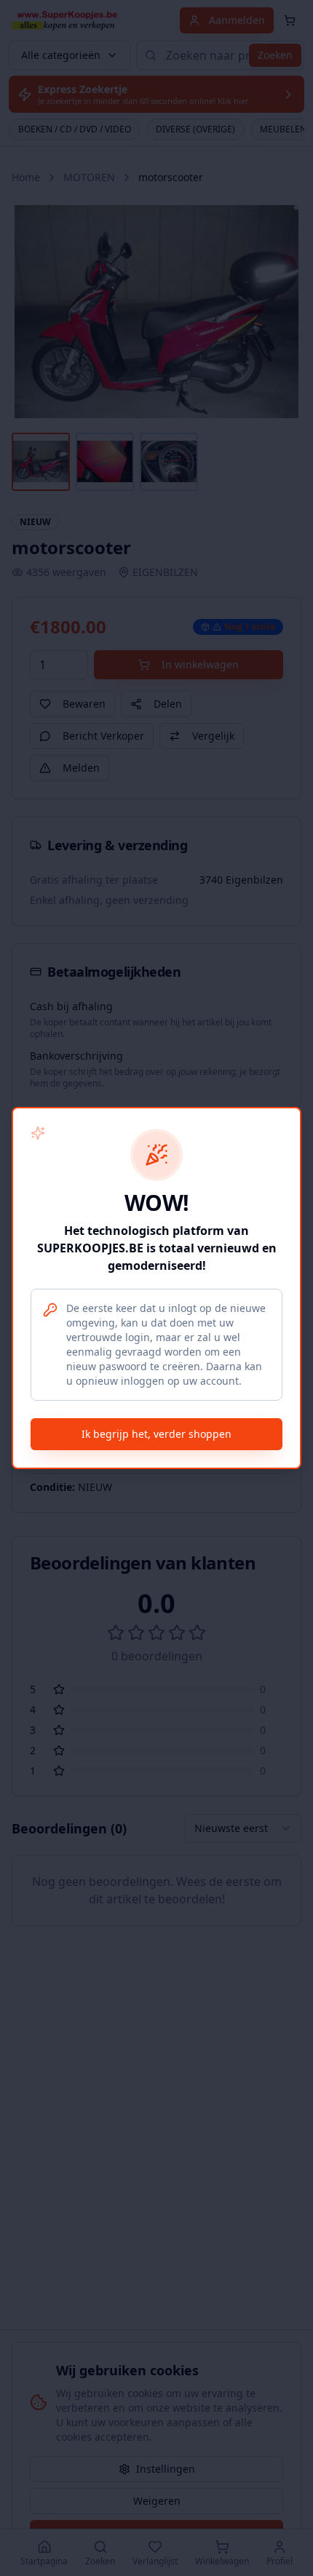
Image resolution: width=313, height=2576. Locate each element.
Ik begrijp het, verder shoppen (156, 1434)
